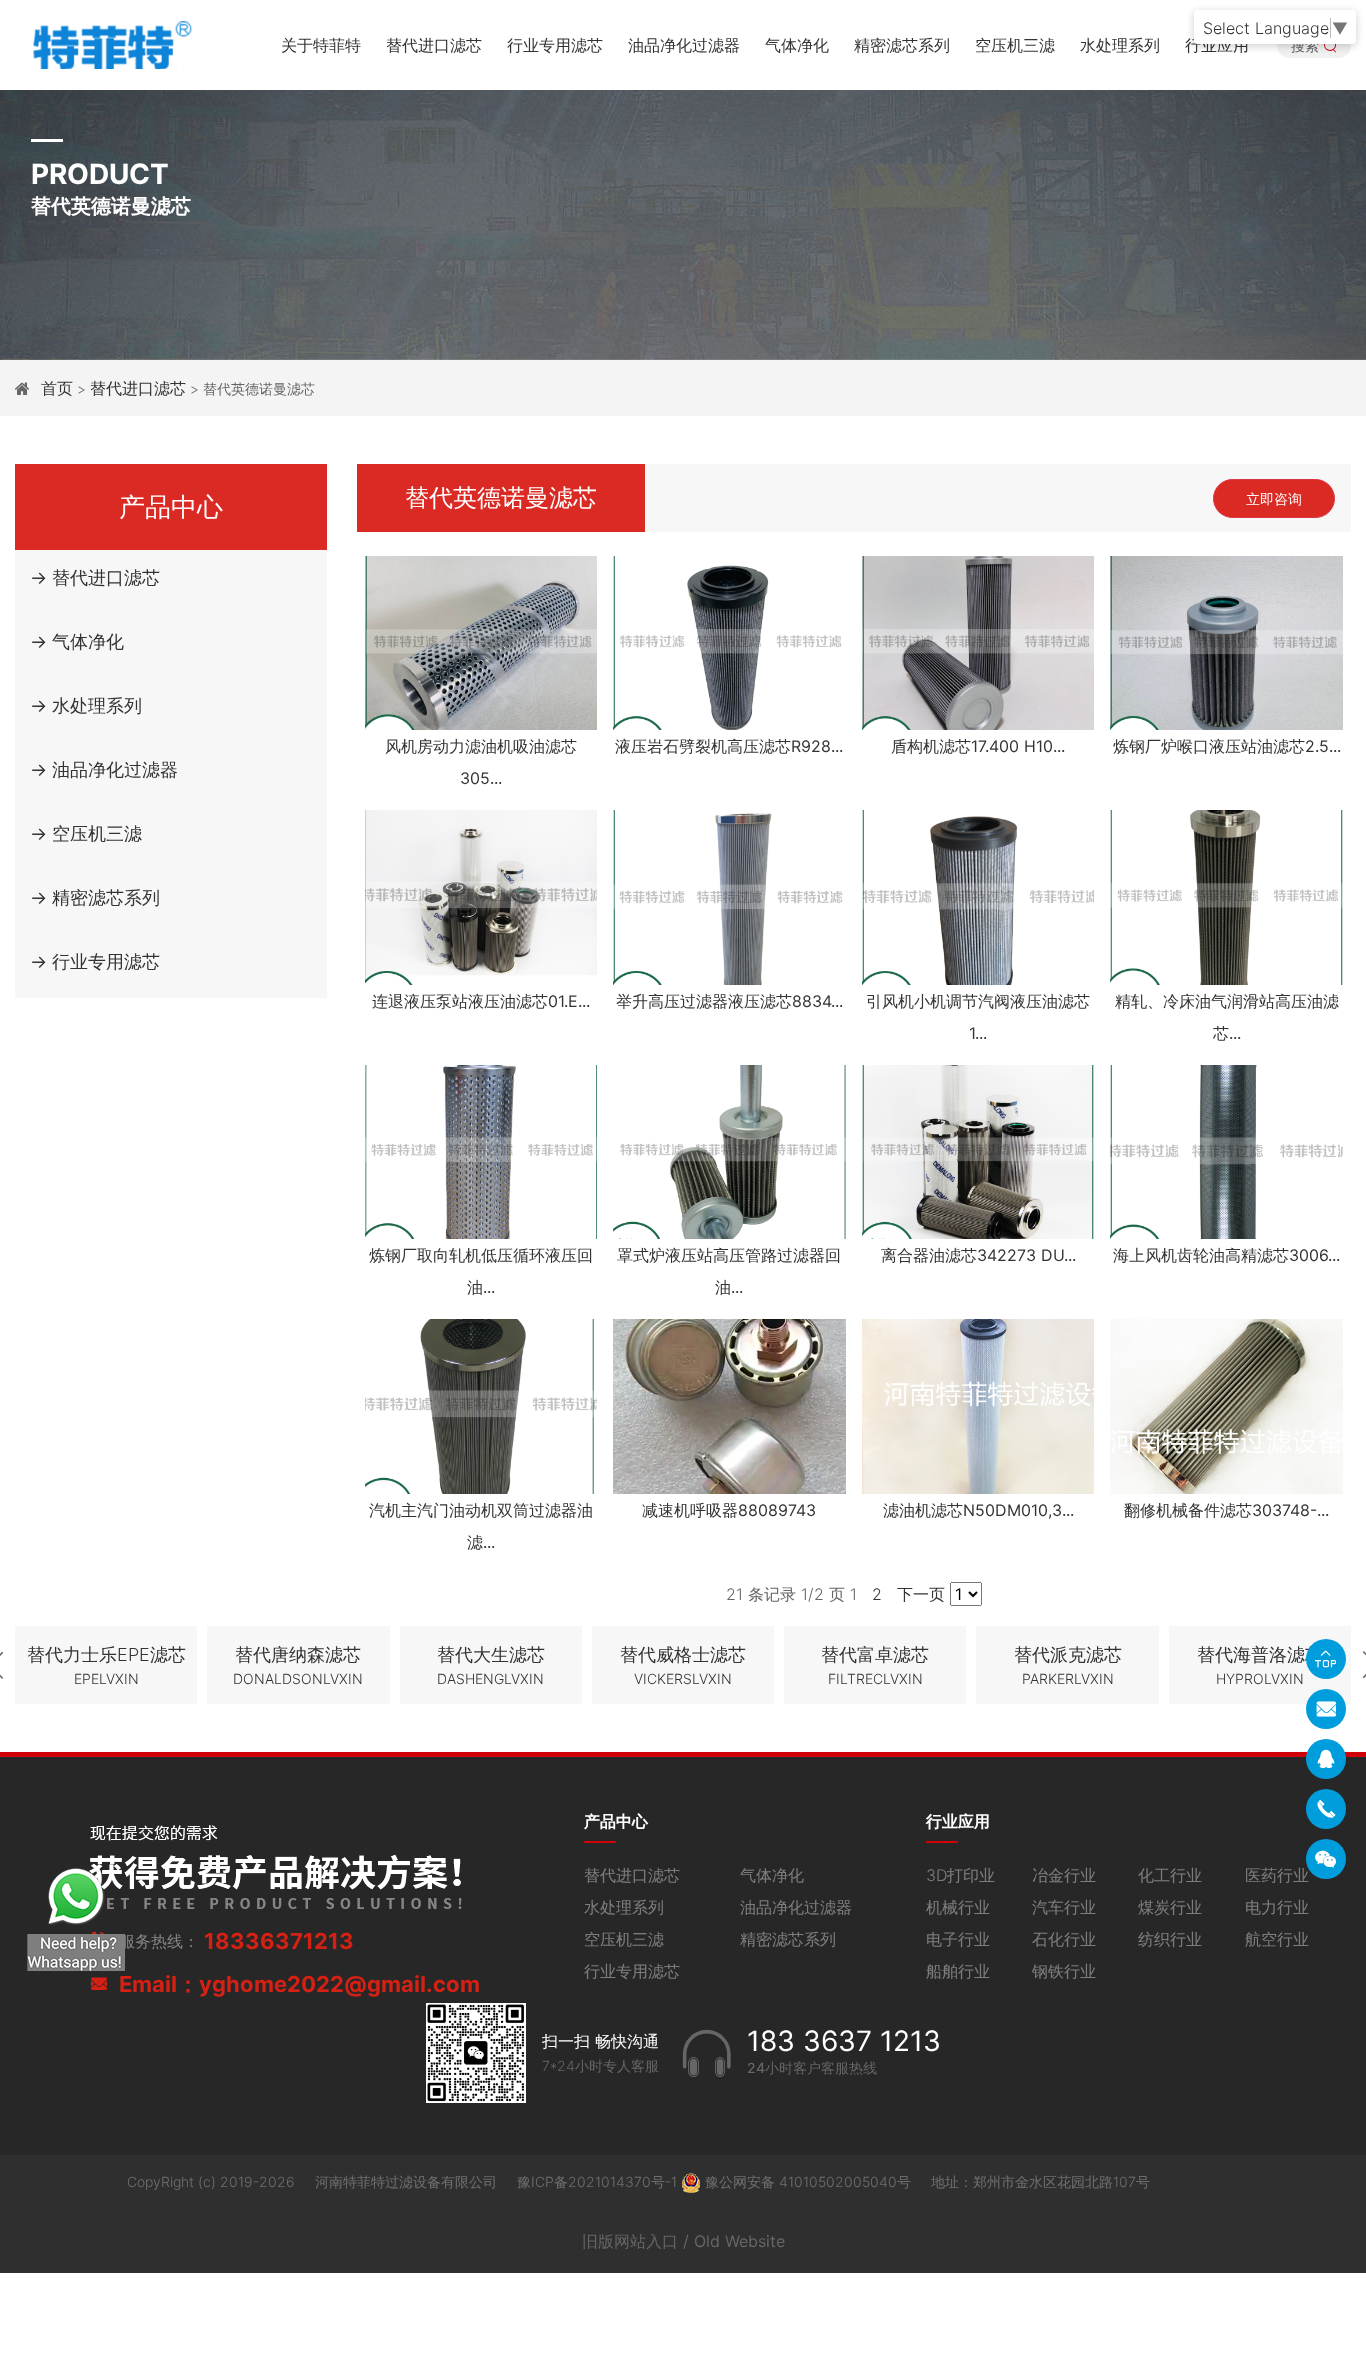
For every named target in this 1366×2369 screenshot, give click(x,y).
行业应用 (1217, 45)
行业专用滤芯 (555, 45)
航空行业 (1277, 1939)
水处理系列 (1120, 45)
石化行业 (1064, 1939)
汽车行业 (1064, 1907)
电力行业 (1277, 1907)
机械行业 (958, 1907)
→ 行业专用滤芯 (95, 961)
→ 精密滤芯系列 (95, 897)
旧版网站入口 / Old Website (683, 2241)
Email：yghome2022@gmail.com (299, 1984)
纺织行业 (1170, 1939)
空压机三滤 (1015, 45)
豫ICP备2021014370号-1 (599, 2181)
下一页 (921, 1594)
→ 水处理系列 (86, 705)
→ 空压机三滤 (86, 833)
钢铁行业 (1064, 1971)
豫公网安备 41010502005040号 (808, 2181)
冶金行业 (1064, 1875)
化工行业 (1170, 1875)
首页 (57, 388)
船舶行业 (958, 1971)
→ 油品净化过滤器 (104, 769)
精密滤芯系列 (902, 45)
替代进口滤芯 (434, 45)
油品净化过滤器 (684, 45)
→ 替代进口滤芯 (95, 577)
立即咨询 (1274, 498)
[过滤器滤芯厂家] (110, 43)
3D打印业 (960, 1875)
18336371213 (279, 1941)
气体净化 (797, 45)
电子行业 (958, 1939)
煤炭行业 (1170, 1907)
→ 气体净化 (77, 641)
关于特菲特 (321, 45)
